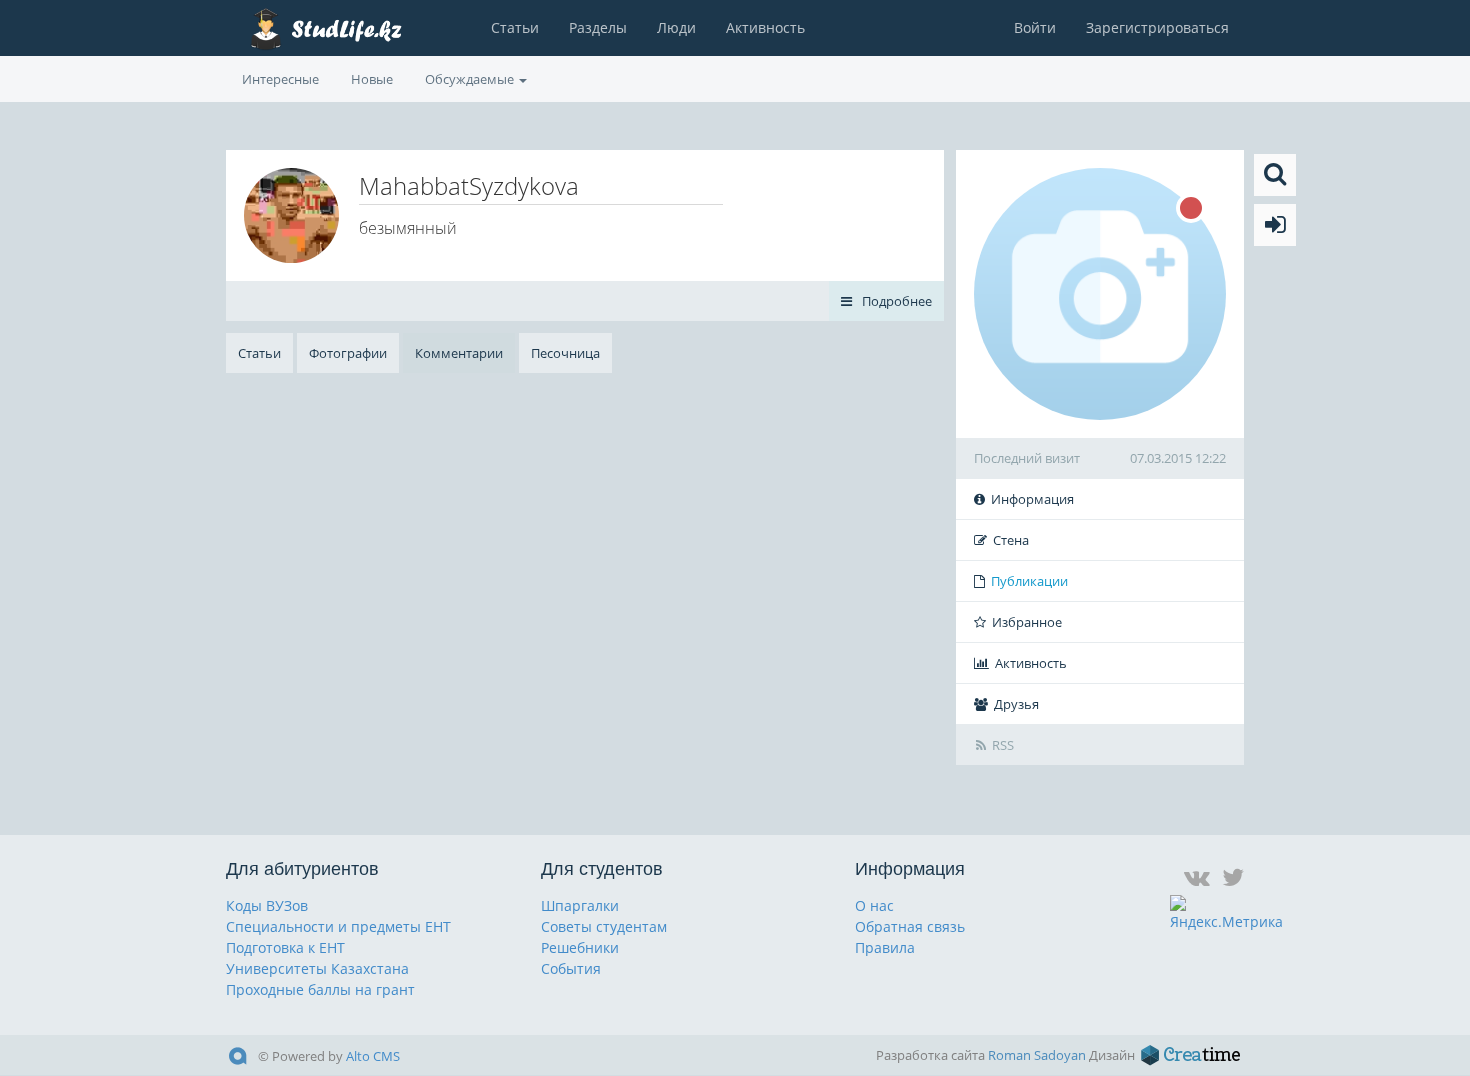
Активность (765, 27)
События (571, 968)
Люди (676, 27)
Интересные (280, 79)
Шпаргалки (580, 905)
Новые (372, 79)
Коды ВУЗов (267, 905)
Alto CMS (373, 1056)
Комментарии (459, 353)
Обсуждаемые (471, 79)
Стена (1011, 540)
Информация (1032, 499)
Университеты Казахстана (317, 968)
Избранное (1027, 622)
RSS (1003, 745)
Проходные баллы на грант (320, 989)
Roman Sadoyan (1037, 1055)
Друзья (1016, 704)
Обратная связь (910, 926)
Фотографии (348, 353)
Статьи (515, 27)
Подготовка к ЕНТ (285, 947)
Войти (1035, 27)
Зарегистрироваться (1157, 27)
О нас (874, 905)
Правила (885, 947)
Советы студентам (604, 926)
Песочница (565, 353)
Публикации (1029, 581)
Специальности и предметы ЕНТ (338, 926)
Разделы (598, 27)
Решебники (580, 947)
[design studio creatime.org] (1191, 1055)
